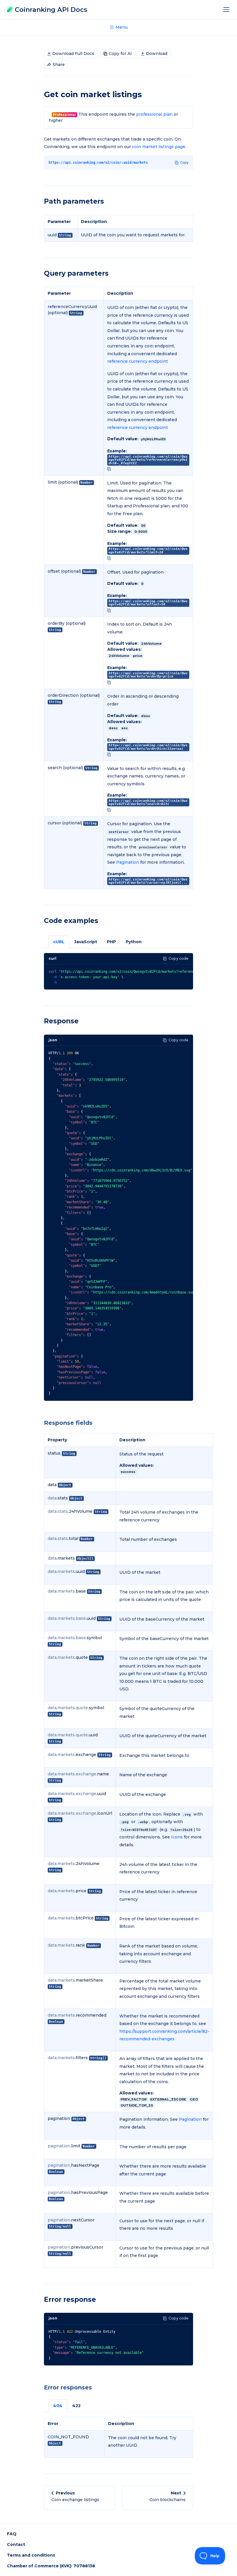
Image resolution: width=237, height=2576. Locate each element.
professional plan (154, 114)
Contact (16, 2544)
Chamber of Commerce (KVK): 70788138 (51, 2566)
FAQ (12, 2534)
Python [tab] (134, 942)
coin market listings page (159, 147)
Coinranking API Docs (50, 10)
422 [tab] (76, 2406)
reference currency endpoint (138, 361)
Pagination (128, 862)
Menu (121, 27)
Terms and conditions (31, 2555)
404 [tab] (58, 2406)
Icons (177, 1837)
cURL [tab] (59, 942)
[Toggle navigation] (228, 10)
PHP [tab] (111, 942)
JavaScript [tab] (86, 942)
